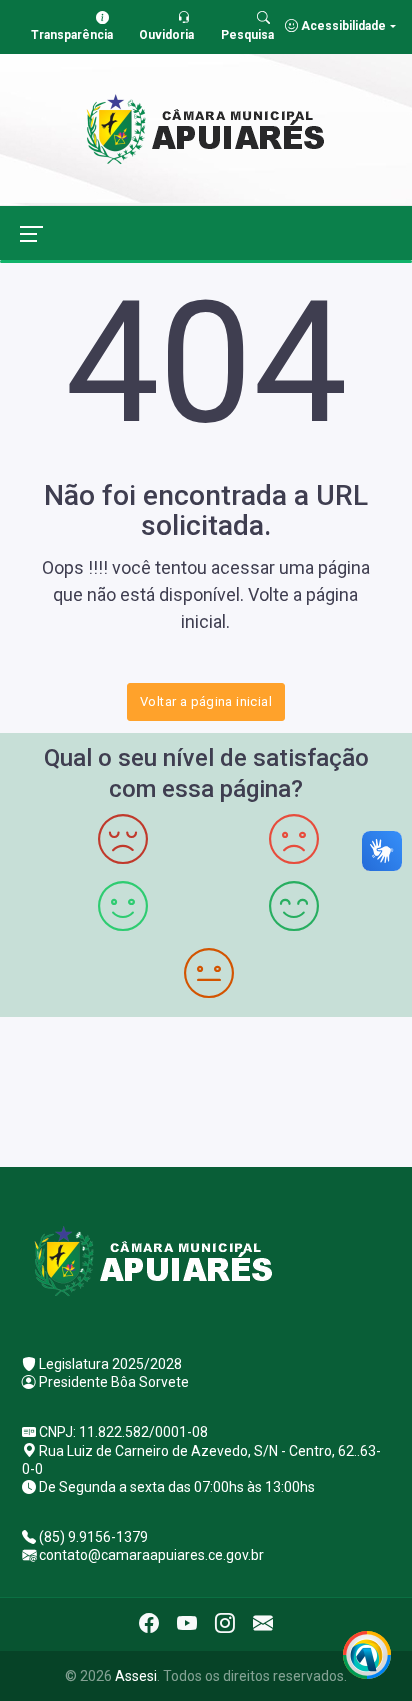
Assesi (136, 1676)
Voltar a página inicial (206, 701)
